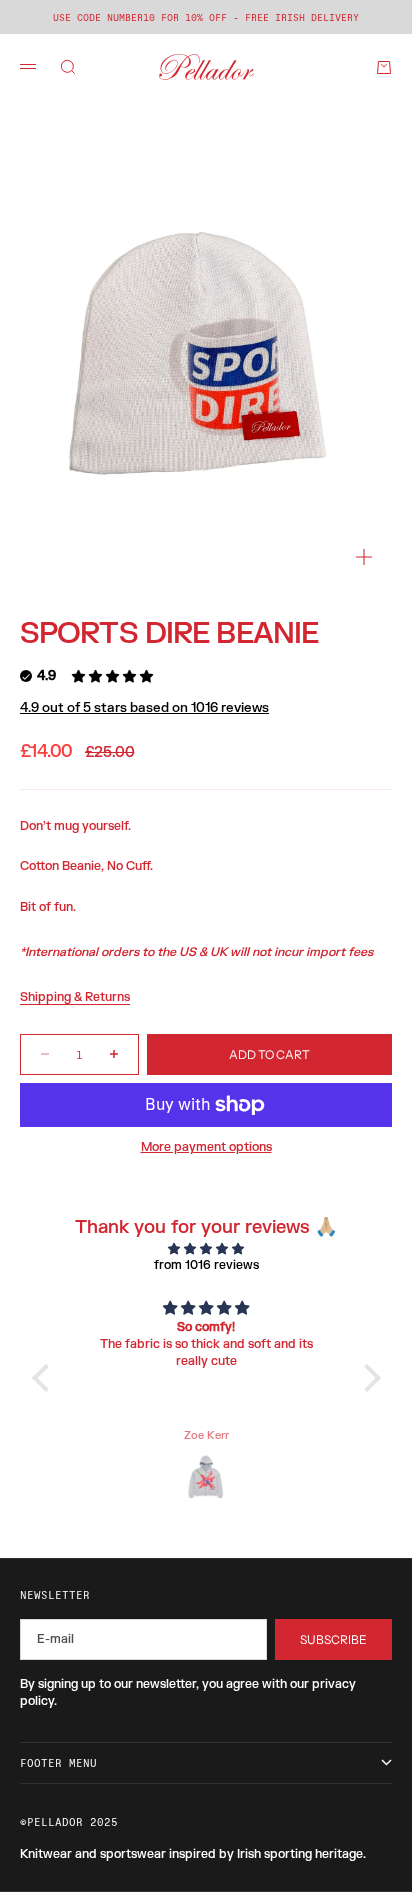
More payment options (206, 1147)
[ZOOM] (364, 557)
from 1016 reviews (206, 1265)
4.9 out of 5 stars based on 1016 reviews (144, 708)
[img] (206, 1249)
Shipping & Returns (75, 997)
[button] (45, 1378)
